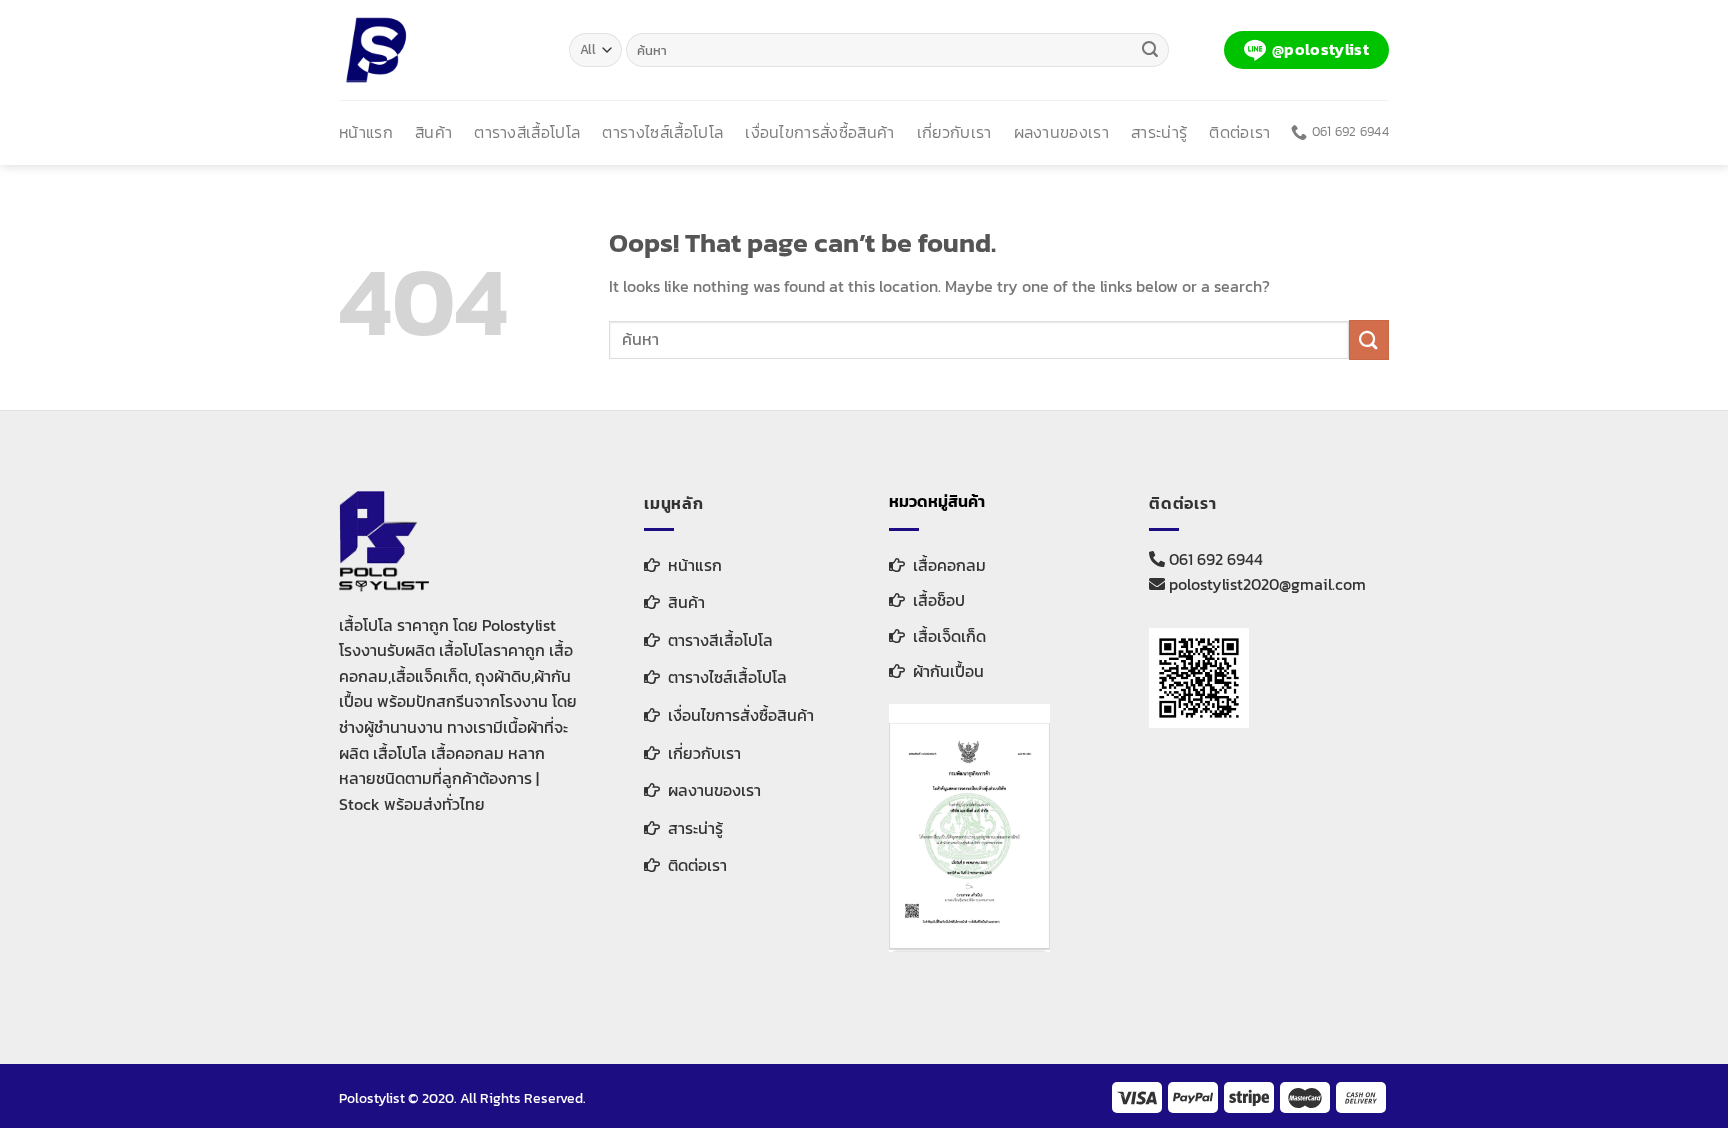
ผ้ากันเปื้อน (948, 671)
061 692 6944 (1214, 559)
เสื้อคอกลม (949, 565)
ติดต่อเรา (1239, 132)
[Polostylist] (439, 50)
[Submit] (1151, 50)
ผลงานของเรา (1062, 132)
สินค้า (433, 132)
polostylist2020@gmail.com (1265, 584)
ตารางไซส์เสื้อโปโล (662, 132)
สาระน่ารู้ (1159, 132)
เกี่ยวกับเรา (954, 132)
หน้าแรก (366, 132)
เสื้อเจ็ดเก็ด (949, 636)
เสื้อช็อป (939, 600)
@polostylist (1320, 49)
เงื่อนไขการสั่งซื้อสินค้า (819, 132)
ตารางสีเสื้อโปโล (527, 132)
